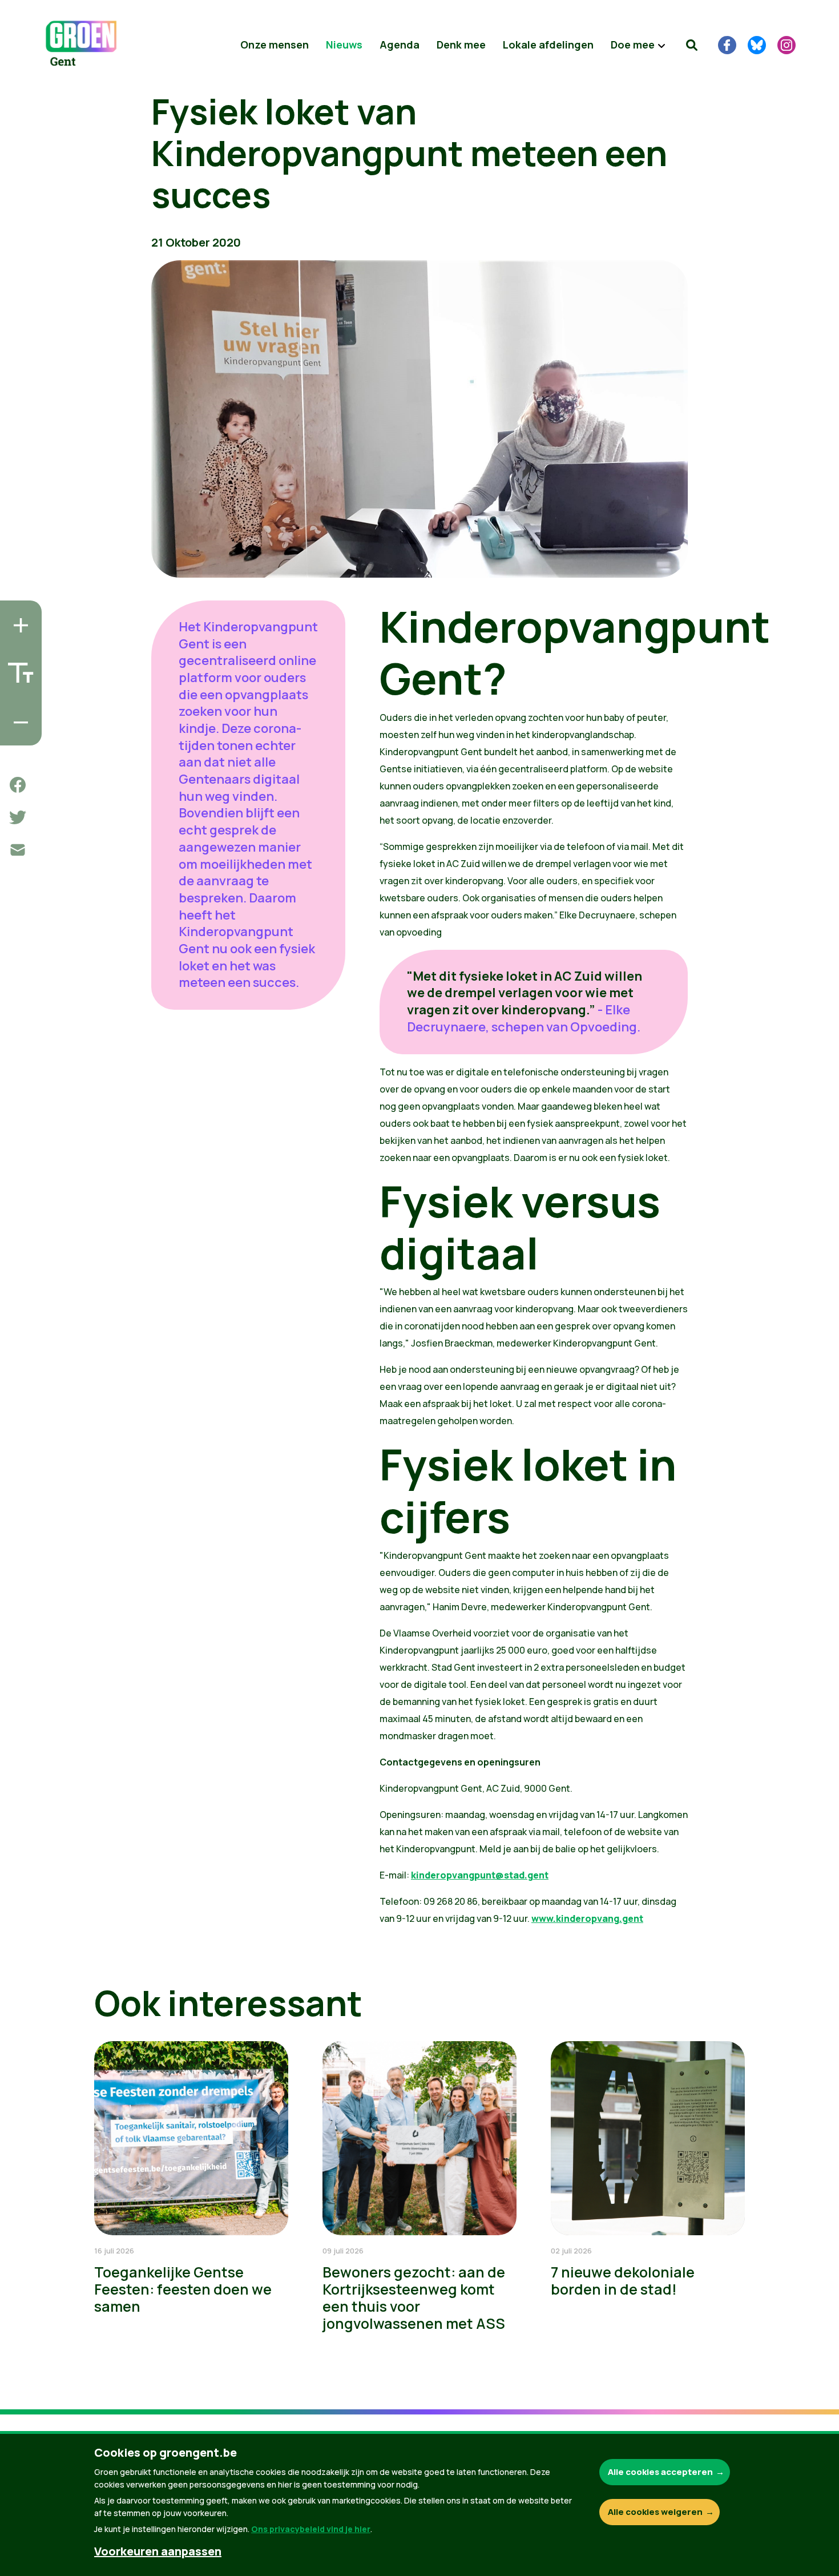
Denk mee (461, 45)
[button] (692, 45)
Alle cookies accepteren (660, 2472)
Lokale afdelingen (548, 45)
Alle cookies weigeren (655, 2512)
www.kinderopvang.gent (587, 1918)
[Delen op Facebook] (18, 785)
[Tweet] (18, 817)
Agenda (400, 45)
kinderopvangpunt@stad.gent (480, 1875)
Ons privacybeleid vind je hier (311, 2529)
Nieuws (344, 45)
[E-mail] (18, 850)
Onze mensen (275, 45)
